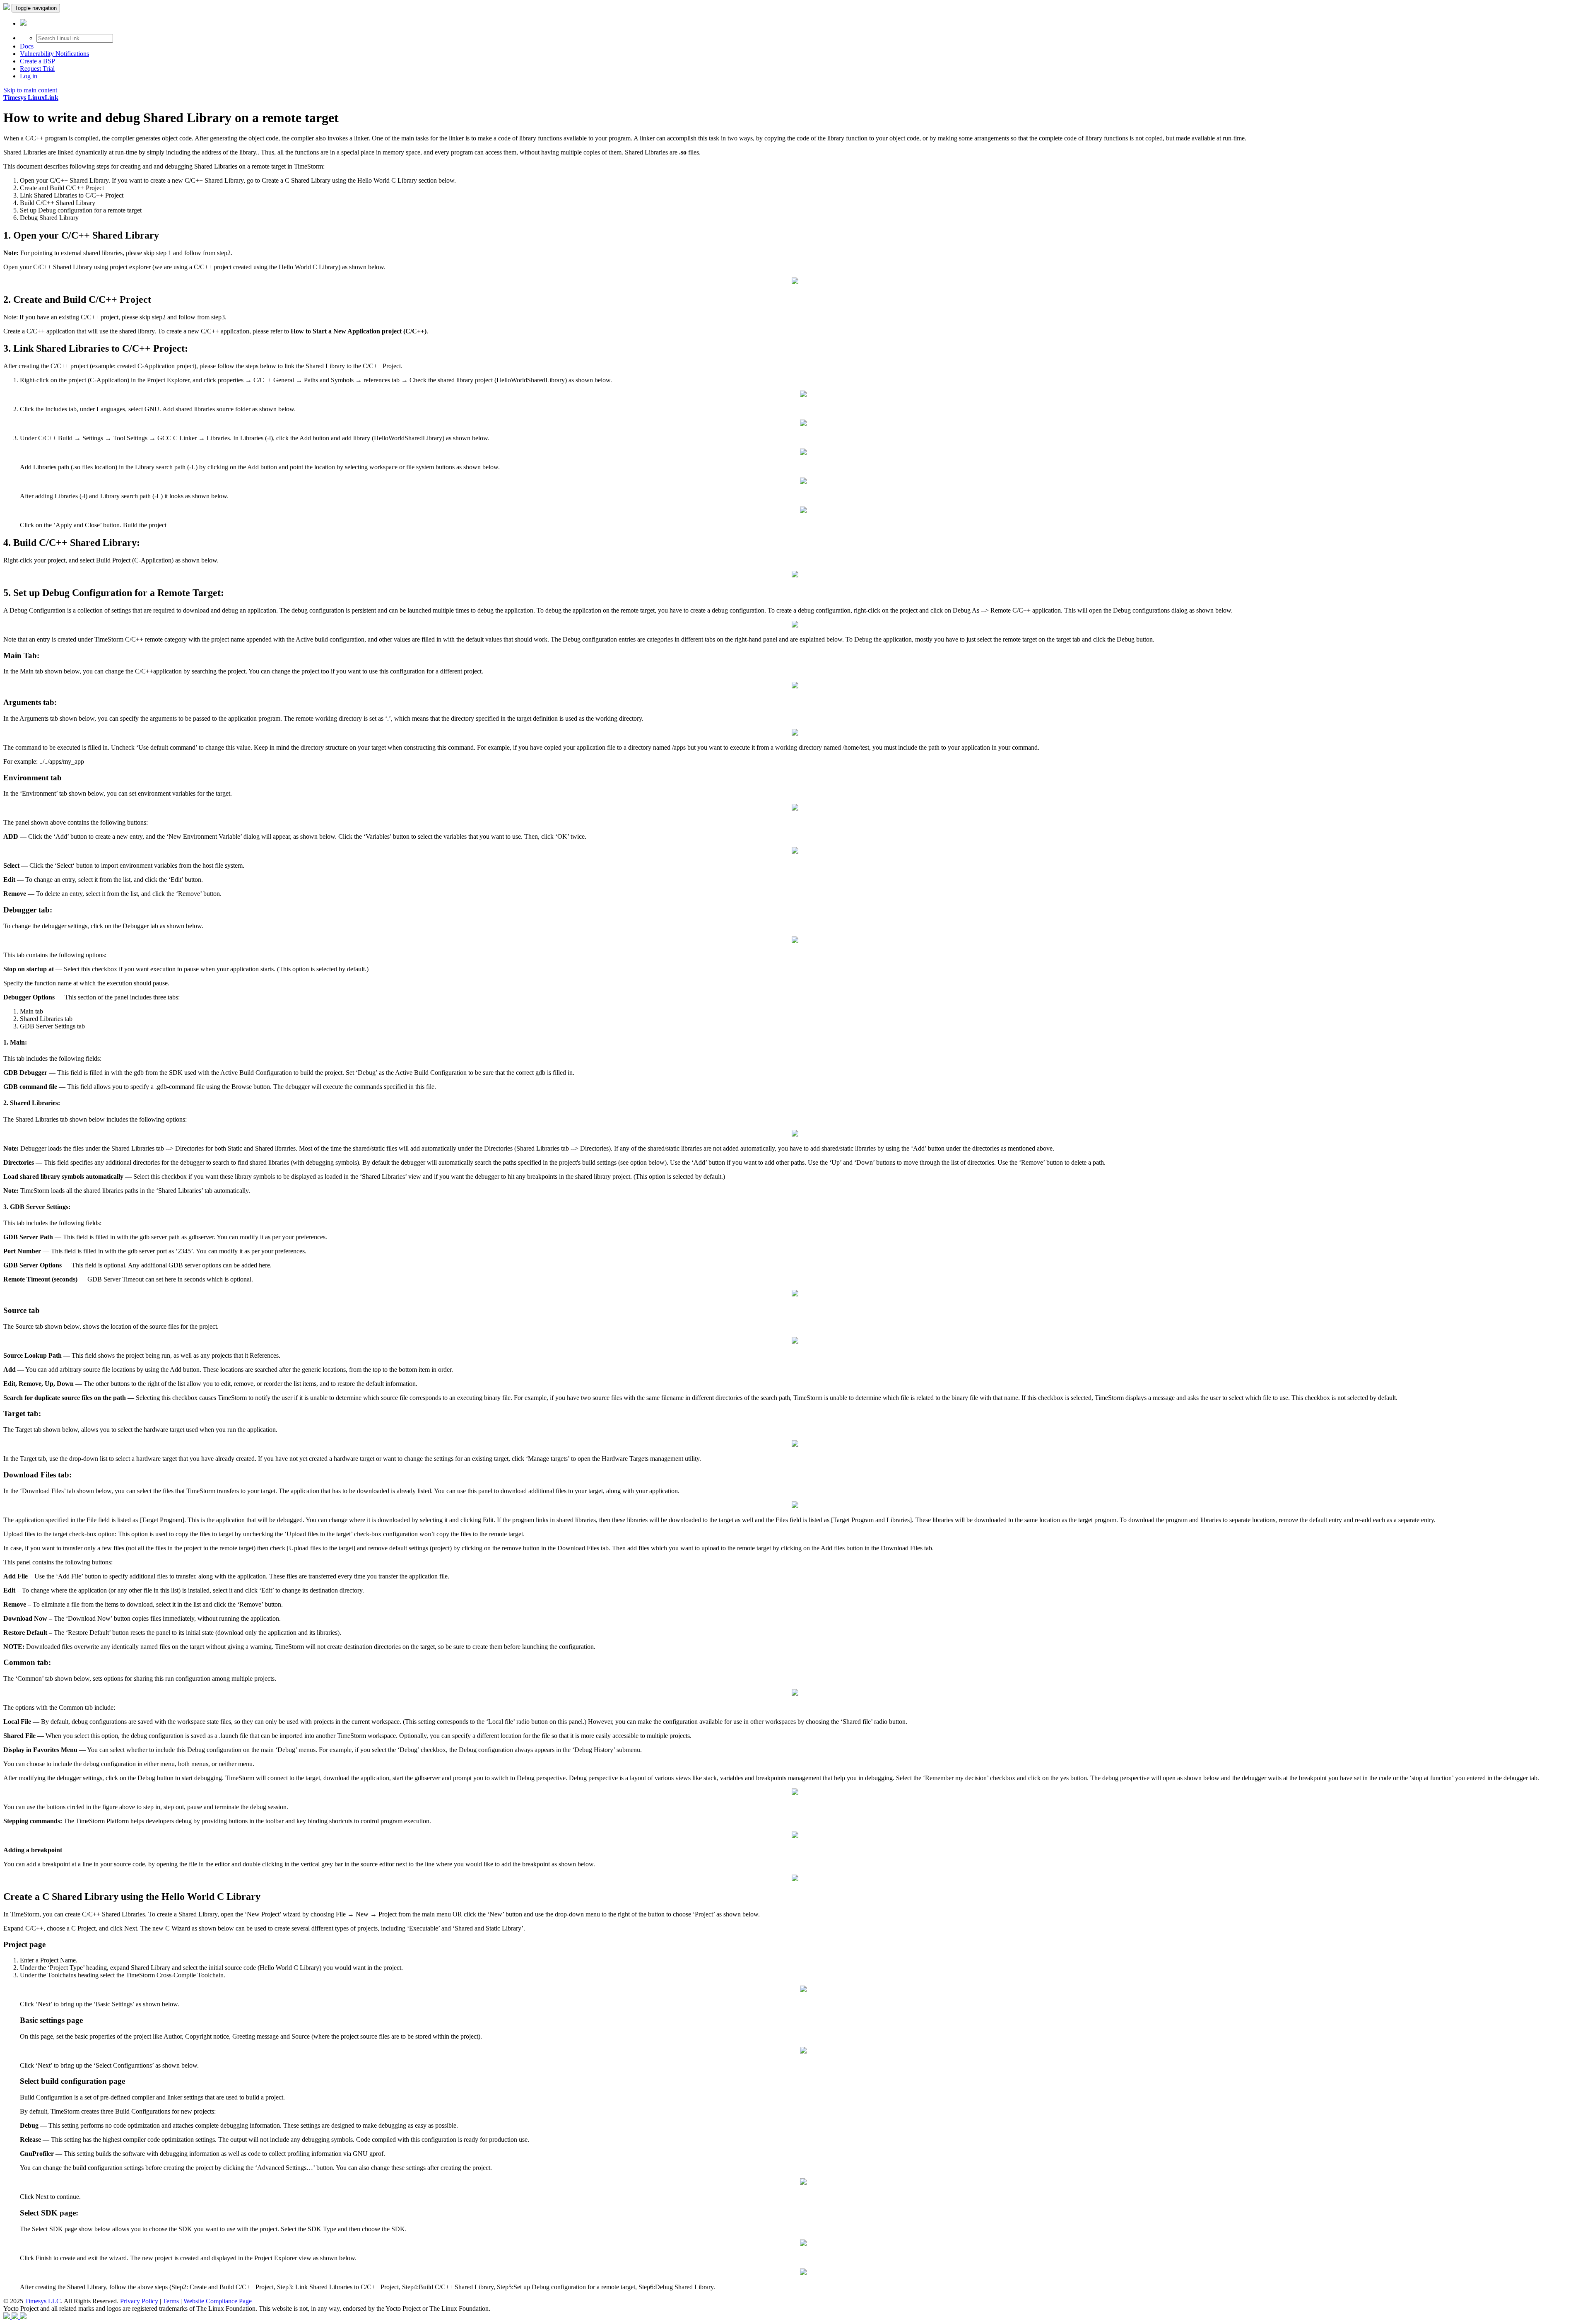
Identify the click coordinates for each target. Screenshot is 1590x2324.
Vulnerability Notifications (54, 54)
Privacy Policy (139, 2301)
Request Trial (37, 69)
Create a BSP (37, 61)
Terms (171, 2301)
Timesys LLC (43, 2301)
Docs (27, 46)
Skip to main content (30, 90)
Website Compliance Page (218, 2301)
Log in (29, 76)
